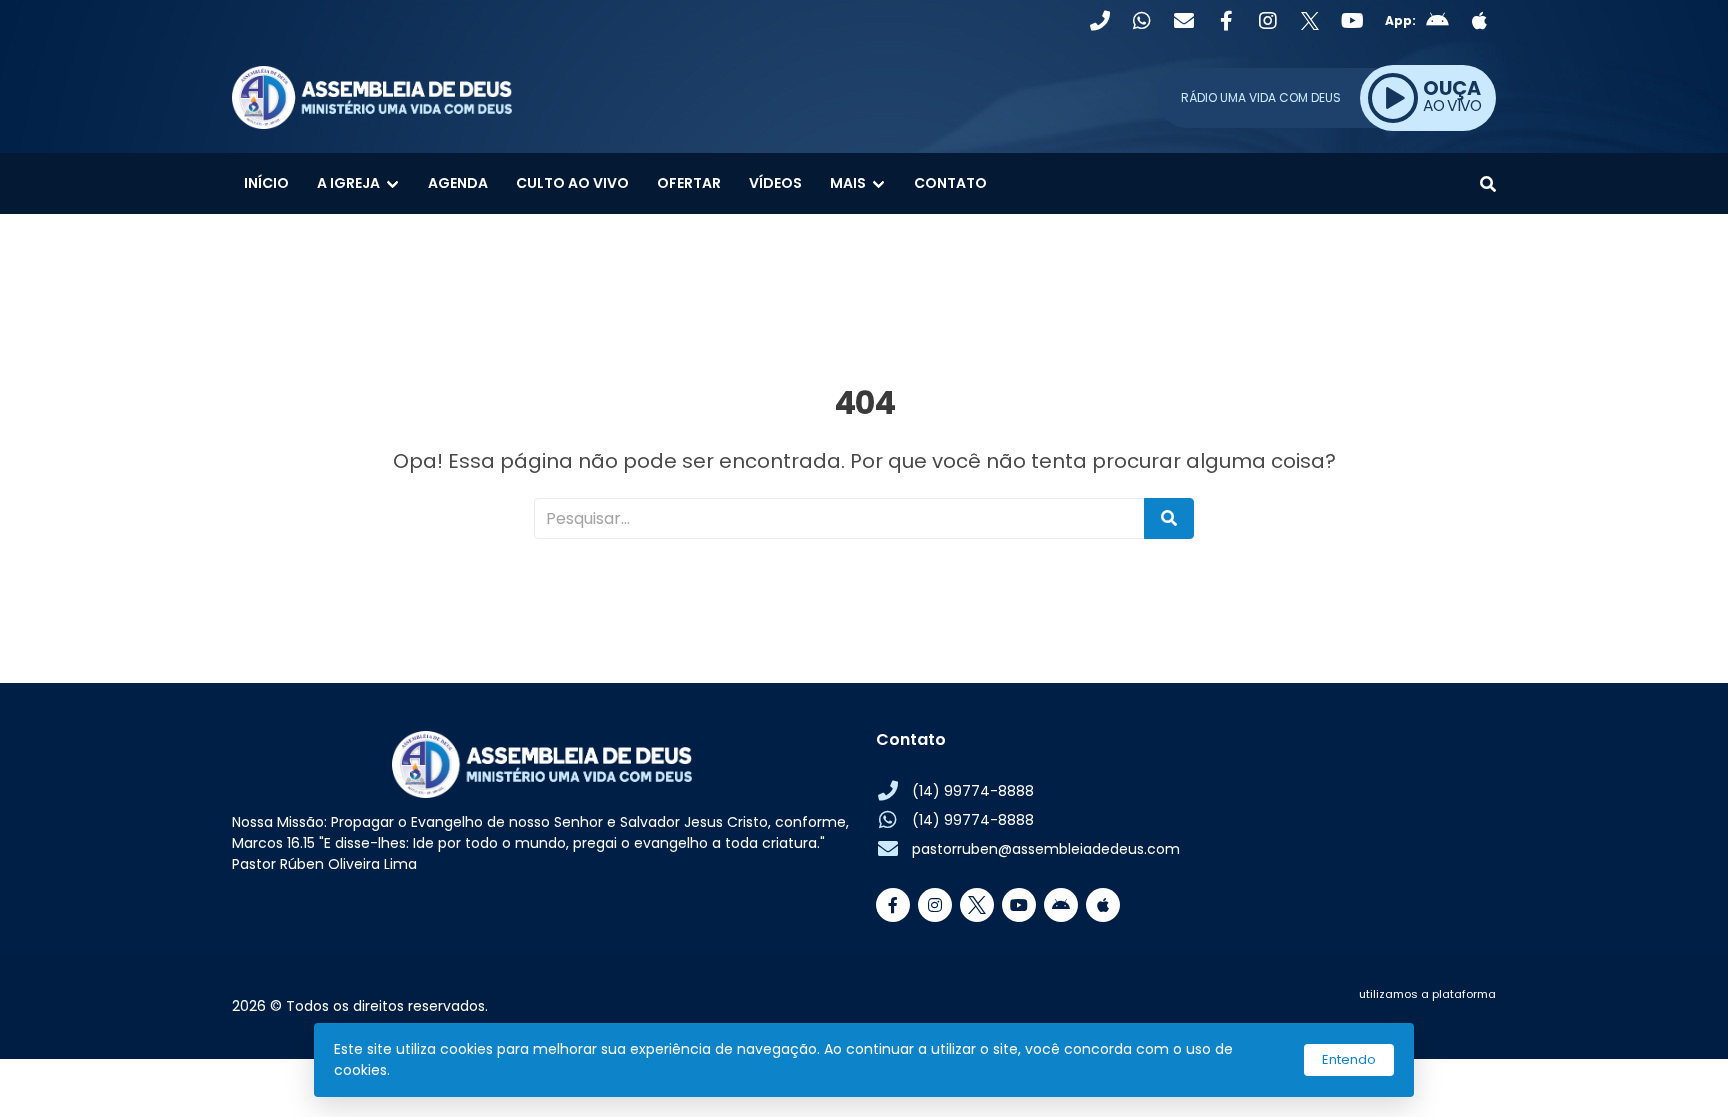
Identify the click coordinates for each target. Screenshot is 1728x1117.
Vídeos (775, 183)
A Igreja (348, 183)
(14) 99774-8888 (973, 791)
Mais (848, 183)
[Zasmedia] (1446, 1018)
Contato (950, 183)
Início (266, 183)
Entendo (1349, 1059)
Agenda (458, 183)
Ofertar (689, 183)
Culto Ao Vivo (572, 183)
